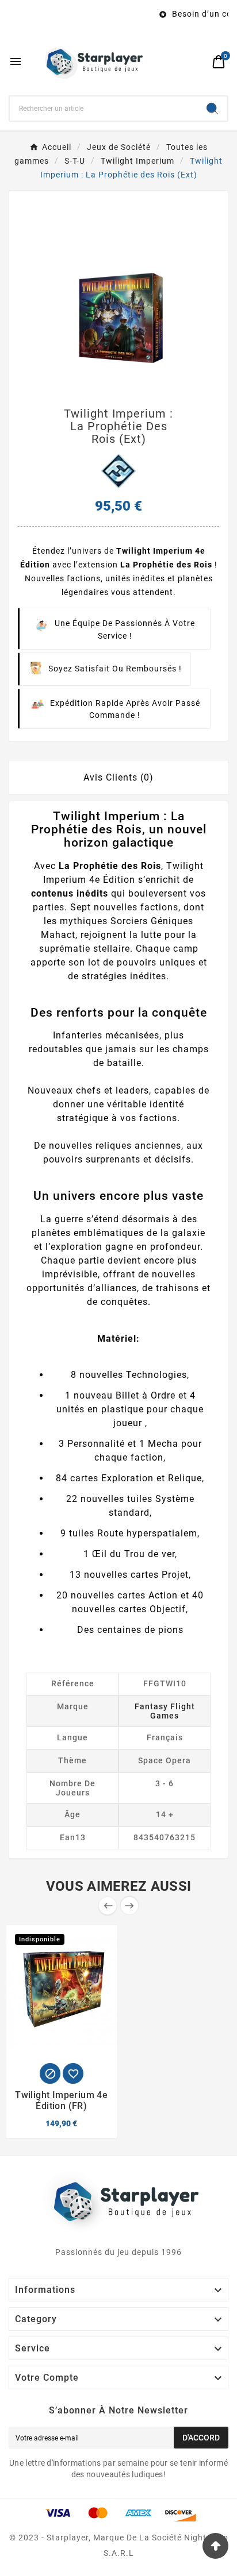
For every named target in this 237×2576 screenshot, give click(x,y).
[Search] (212, 109)
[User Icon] (197, 62)
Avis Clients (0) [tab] (118, 777)
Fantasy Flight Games (165, 1711)
